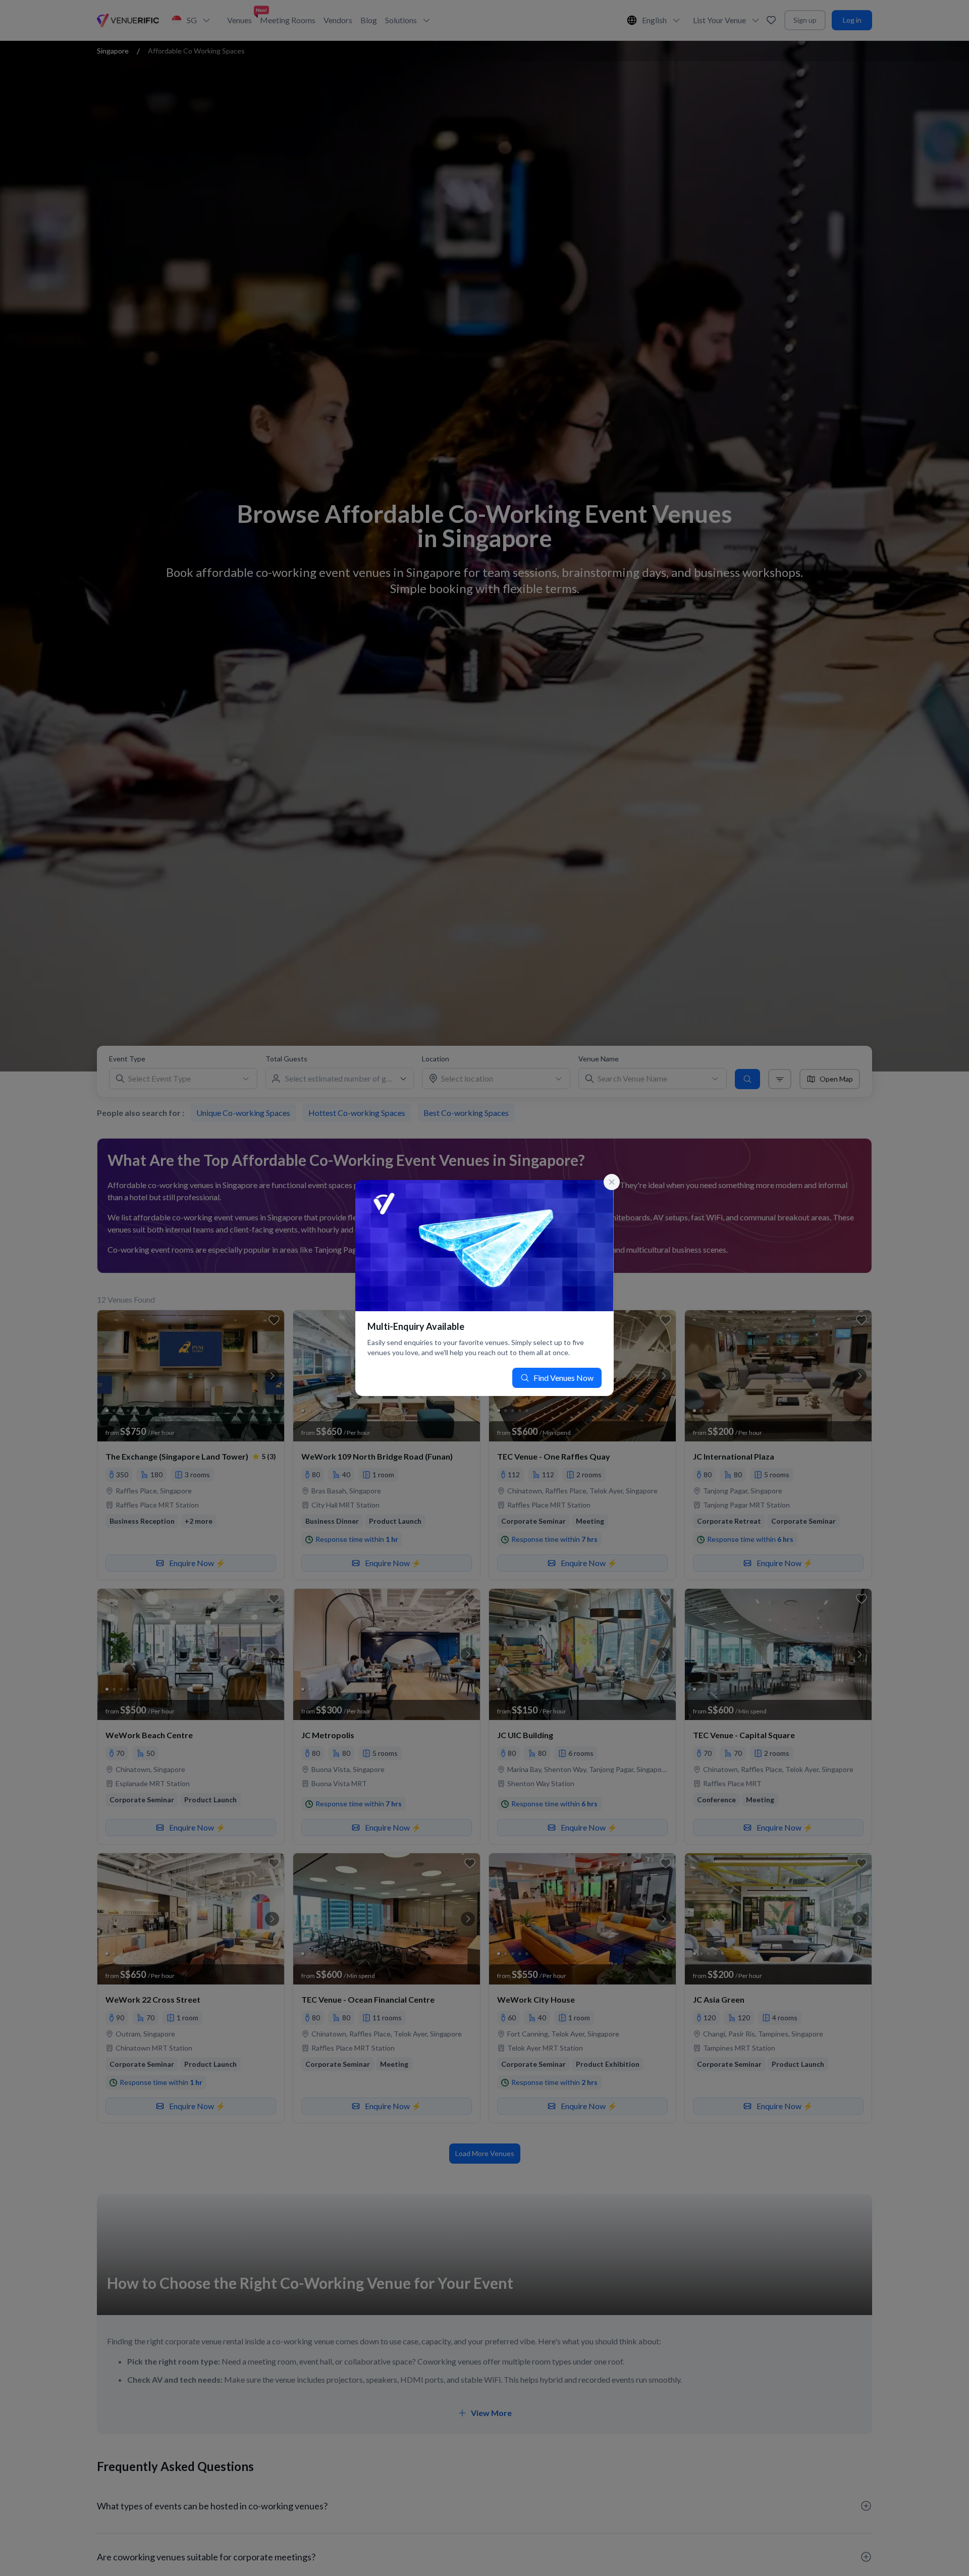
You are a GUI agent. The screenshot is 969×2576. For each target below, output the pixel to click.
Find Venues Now (563, 1378)
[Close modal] (612, 1182)
